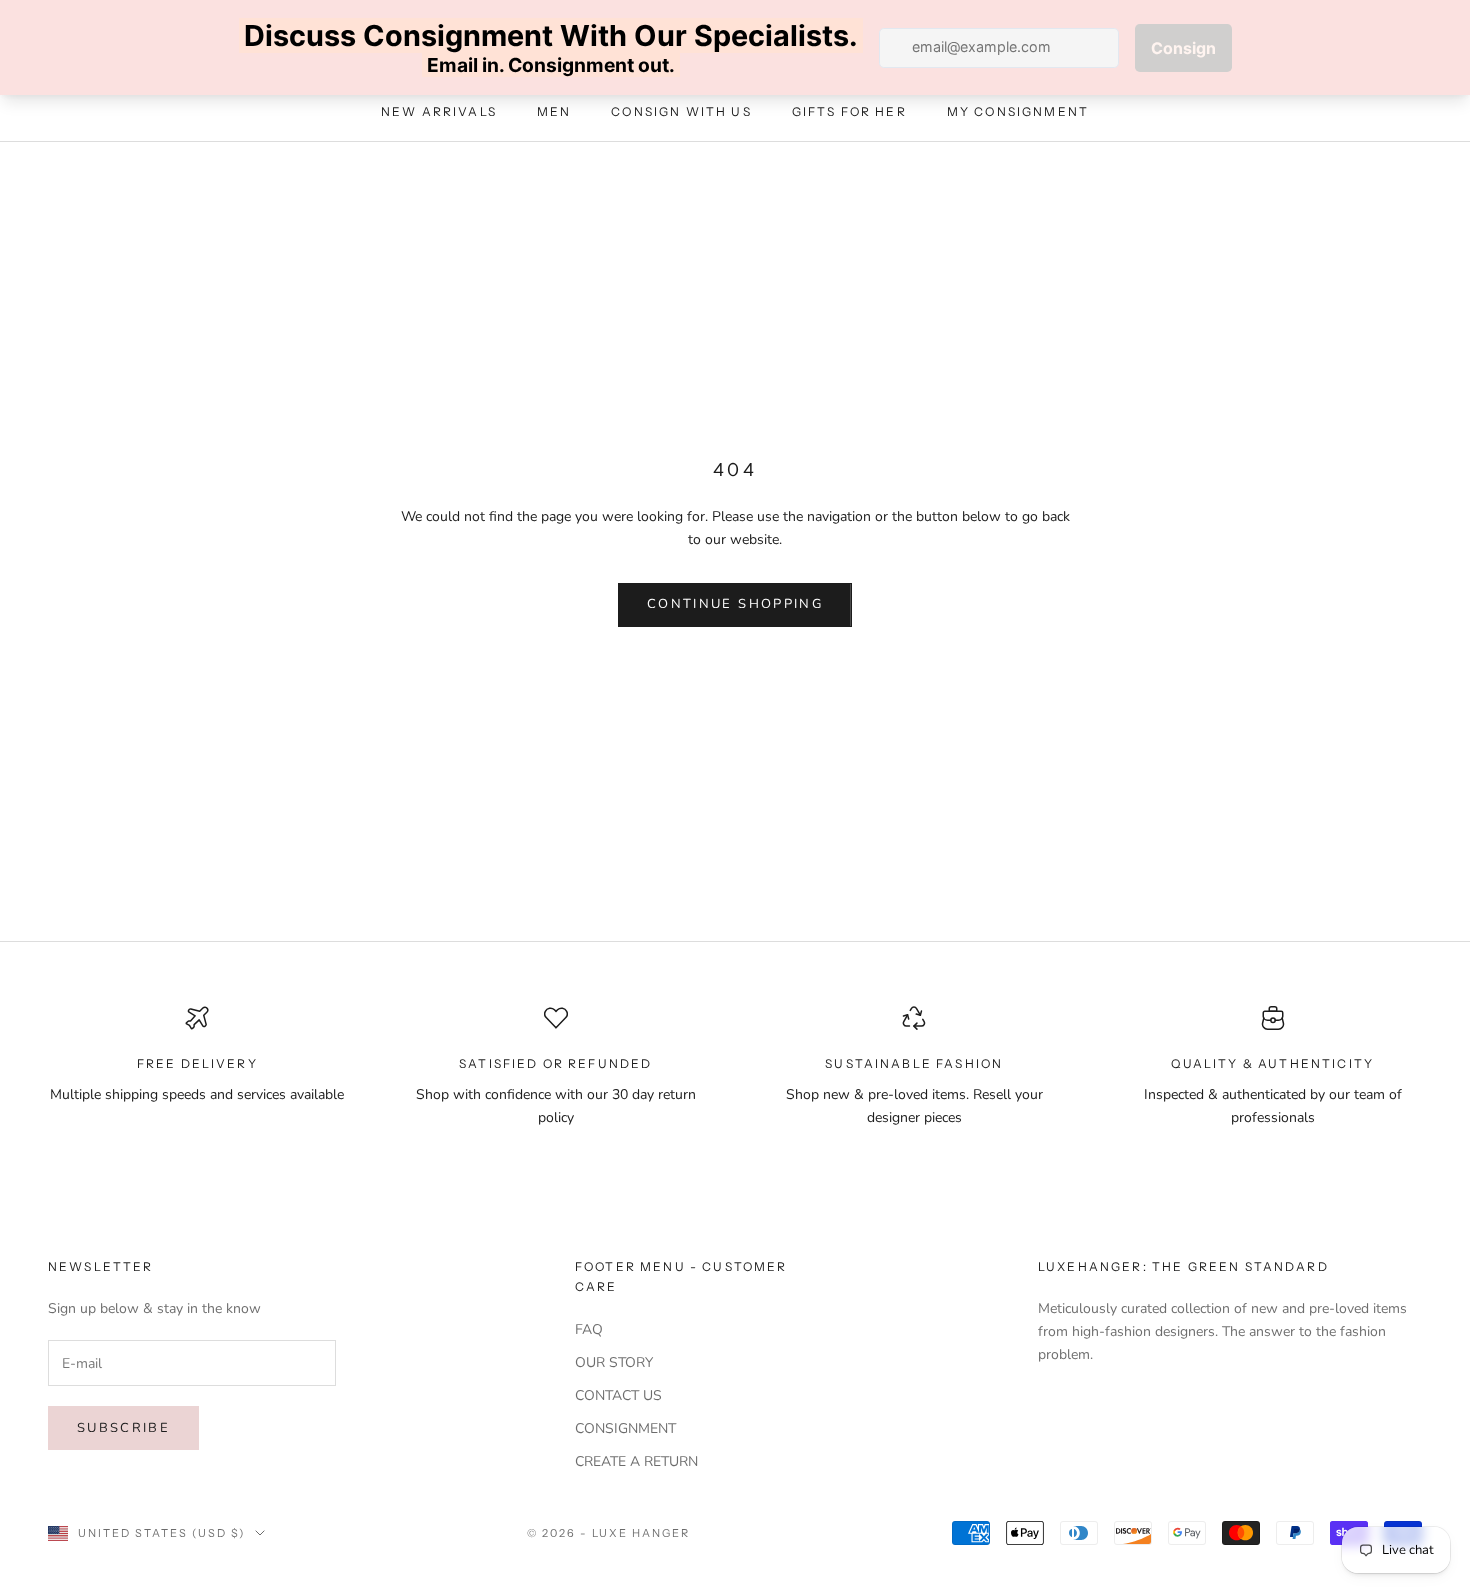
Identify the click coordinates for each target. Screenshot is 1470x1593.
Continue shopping (735, 604)
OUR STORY (614, 1362)
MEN (554, 112)
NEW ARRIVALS (439, 112)
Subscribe (123, 1428)
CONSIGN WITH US (681, 112)
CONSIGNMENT (625, 1428)
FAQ (589, 1329)
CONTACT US (618, 1395)
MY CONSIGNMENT (1018, 112)
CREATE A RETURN (636, 1461)
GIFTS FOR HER (849, 112)
